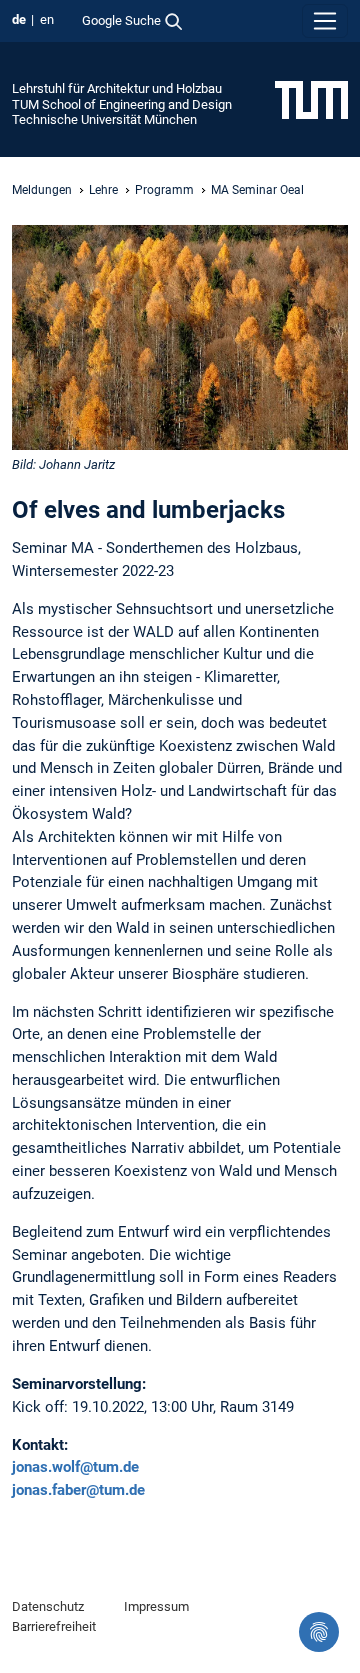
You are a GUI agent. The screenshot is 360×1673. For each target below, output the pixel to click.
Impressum (156, 1606)
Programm (164, 190)
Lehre (103, 190)
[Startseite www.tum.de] (311, 99)
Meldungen (42, 190)
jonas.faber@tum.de (78, 1490)
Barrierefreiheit (54, 1626)
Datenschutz (48, 1606)
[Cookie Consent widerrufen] (319, 1632)
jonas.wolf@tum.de (75, 1467)
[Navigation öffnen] (325, 21)
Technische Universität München (104, 119)
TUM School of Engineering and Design (122, 104)
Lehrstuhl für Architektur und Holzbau (117, 88)
